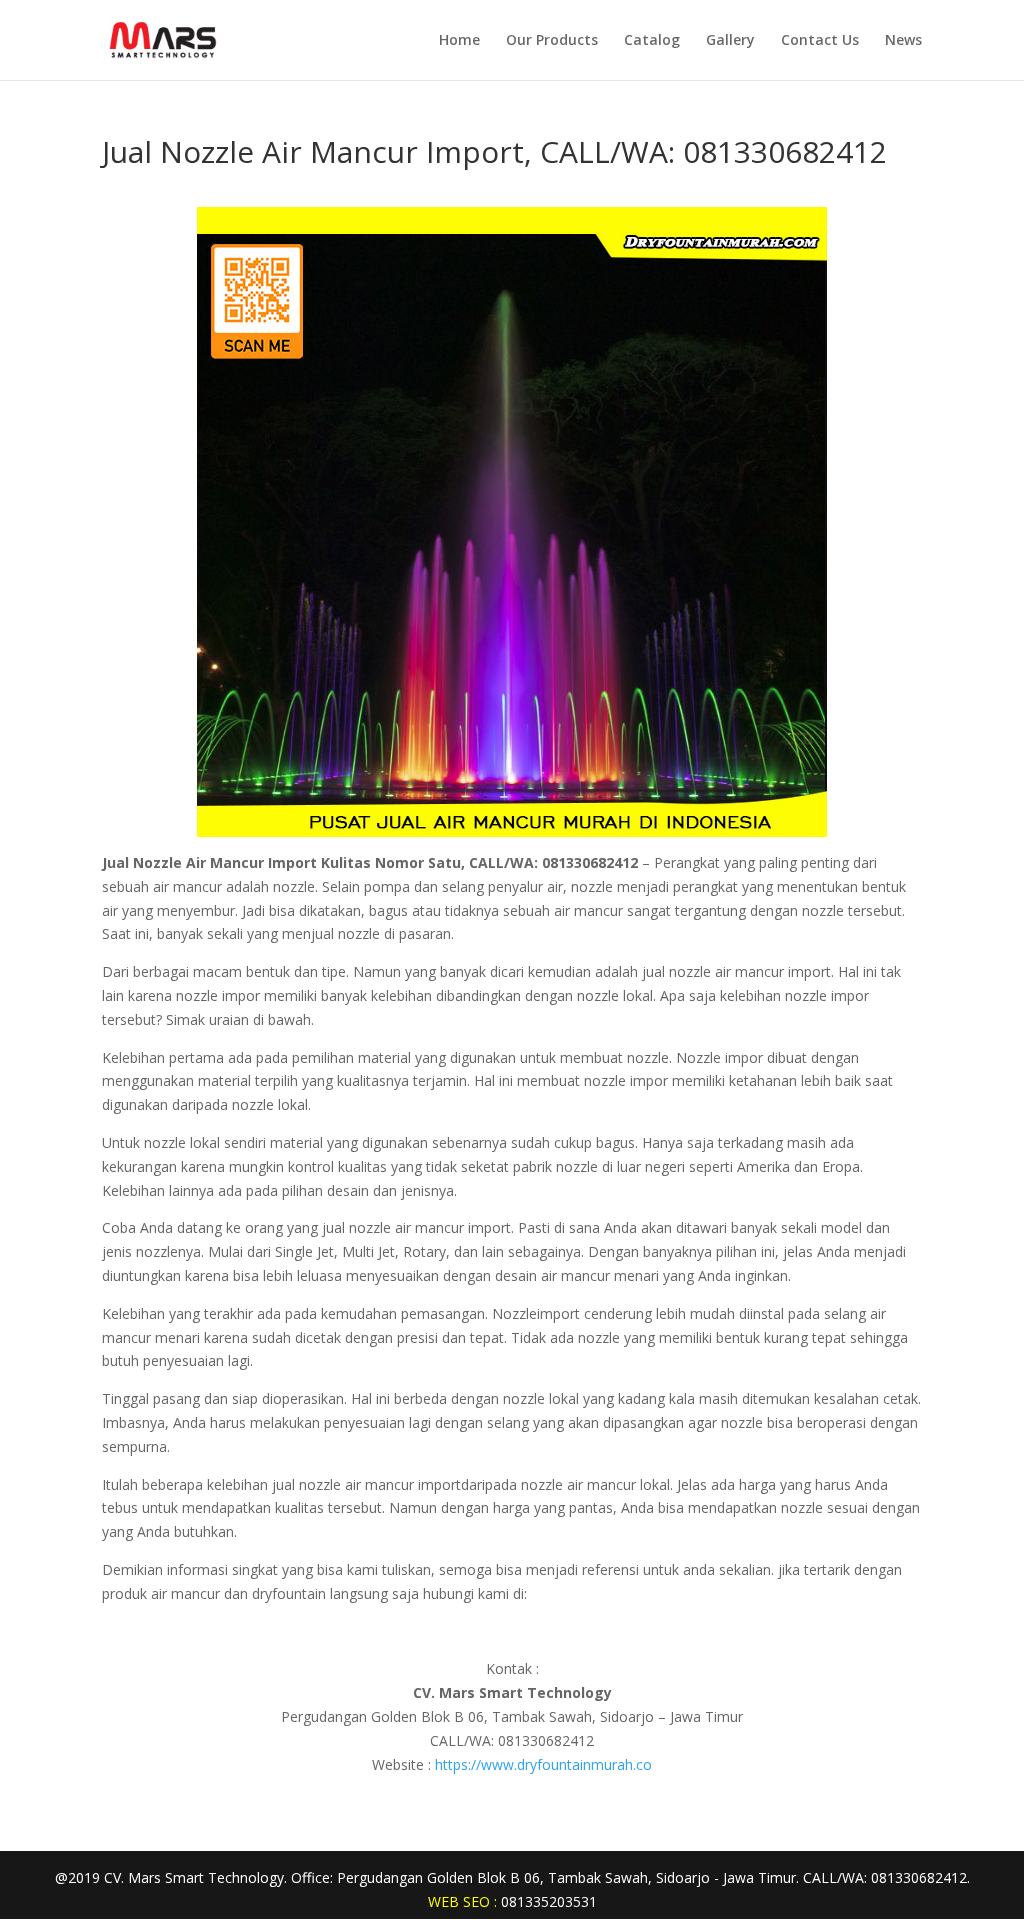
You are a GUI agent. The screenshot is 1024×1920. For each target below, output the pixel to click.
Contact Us (820, 41)
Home (459, 41)
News (903, 41)
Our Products (552, 41)
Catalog (652, 41)
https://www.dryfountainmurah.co (543, 1764)
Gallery (730, 41)
